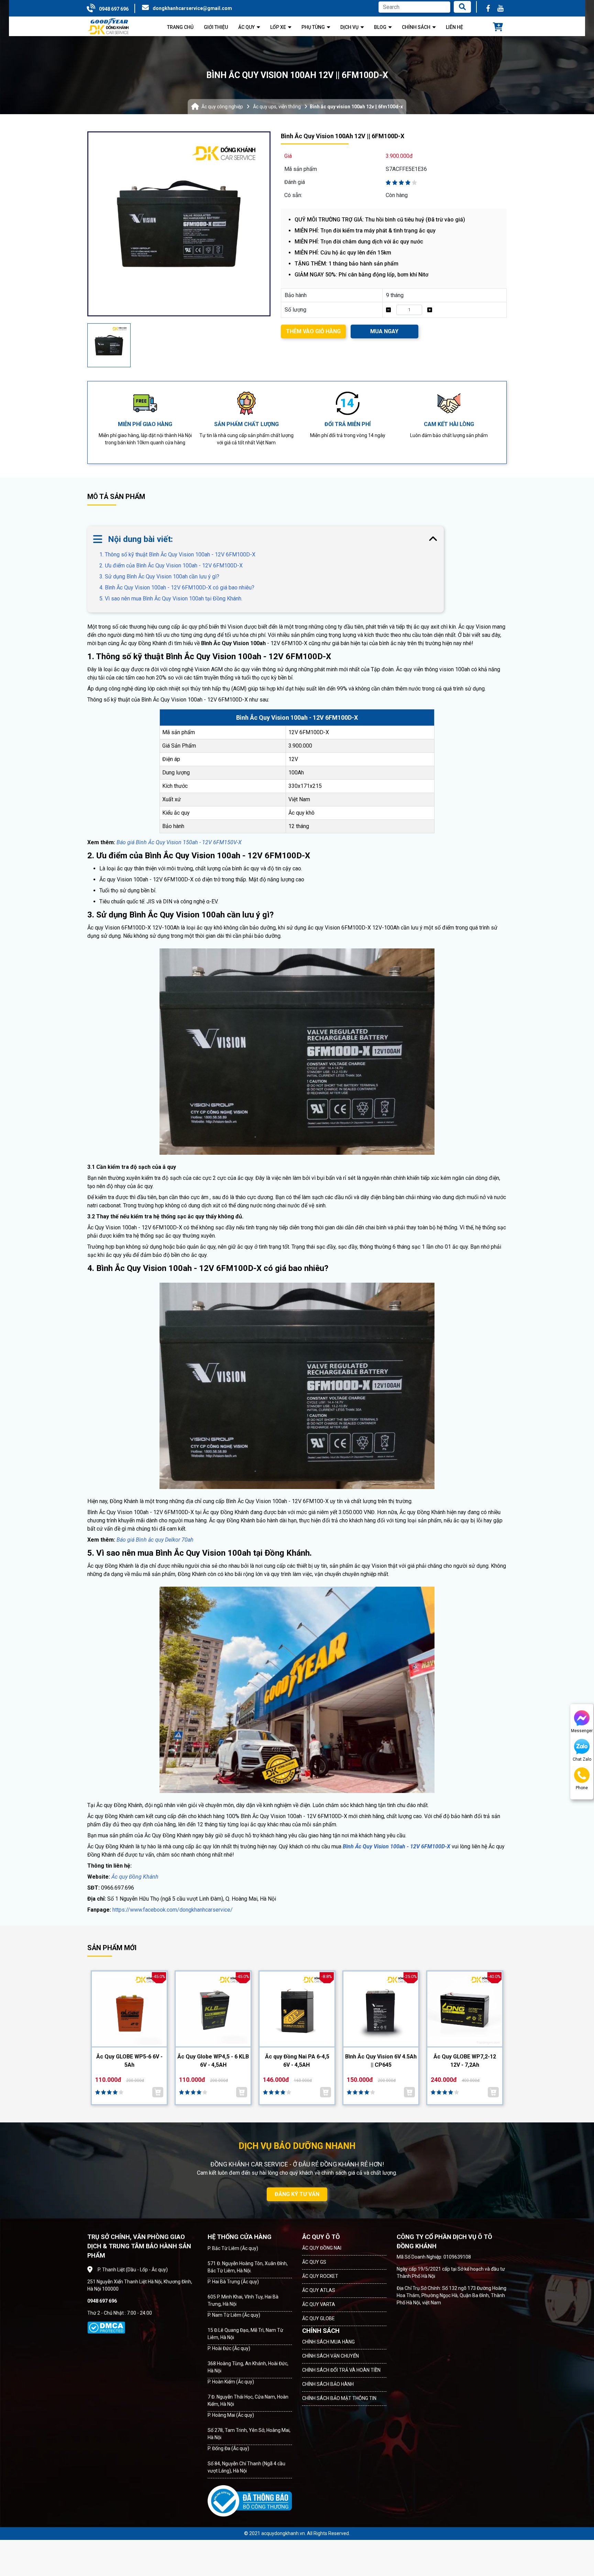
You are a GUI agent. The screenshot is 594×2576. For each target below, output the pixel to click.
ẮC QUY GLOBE (318, 2318)
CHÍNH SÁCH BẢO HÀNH (328, 2384)
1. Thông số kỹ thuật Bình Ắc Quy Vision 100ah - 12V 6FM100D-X (177, 555)
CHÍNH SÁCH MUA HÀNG (328, 2342)
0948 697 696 (114, 9)
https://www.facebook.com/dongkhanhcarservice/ (173, 1910)
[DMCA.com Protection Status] (106, 2328)
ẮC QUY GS (314, 2262)
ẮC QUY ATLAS (319, 2290)
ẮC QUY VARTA (319, 2304)
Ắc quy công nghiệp (222, 107)
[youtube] (500, 8)
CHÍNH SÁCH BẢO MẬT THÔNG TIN (339, 2398)
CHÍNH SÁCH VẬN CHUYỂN (331, 2356)
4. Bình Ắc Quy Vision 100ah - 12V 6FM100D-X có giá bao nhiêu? (177, 588)
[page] (488, 8)
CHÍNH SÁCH (321, 2331)
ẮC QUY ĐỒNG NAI (322, 2248)
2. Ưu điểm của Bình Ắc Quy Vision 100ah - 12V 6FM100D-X (171, 566)
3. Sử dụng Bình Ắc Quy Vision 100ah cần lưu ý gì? (159, 577)
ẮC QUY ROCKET (320, 2276)
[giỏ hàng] (498, 28)
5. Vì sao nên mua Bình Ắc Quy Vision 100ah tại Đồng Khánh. (171, 599)
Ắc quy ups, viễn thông (277, 107)
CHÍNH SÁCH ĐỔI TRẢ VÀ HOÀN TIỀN (341, 2370)
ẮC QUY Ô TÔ (321, 2237)
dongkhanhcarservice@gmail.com (192, 8)
